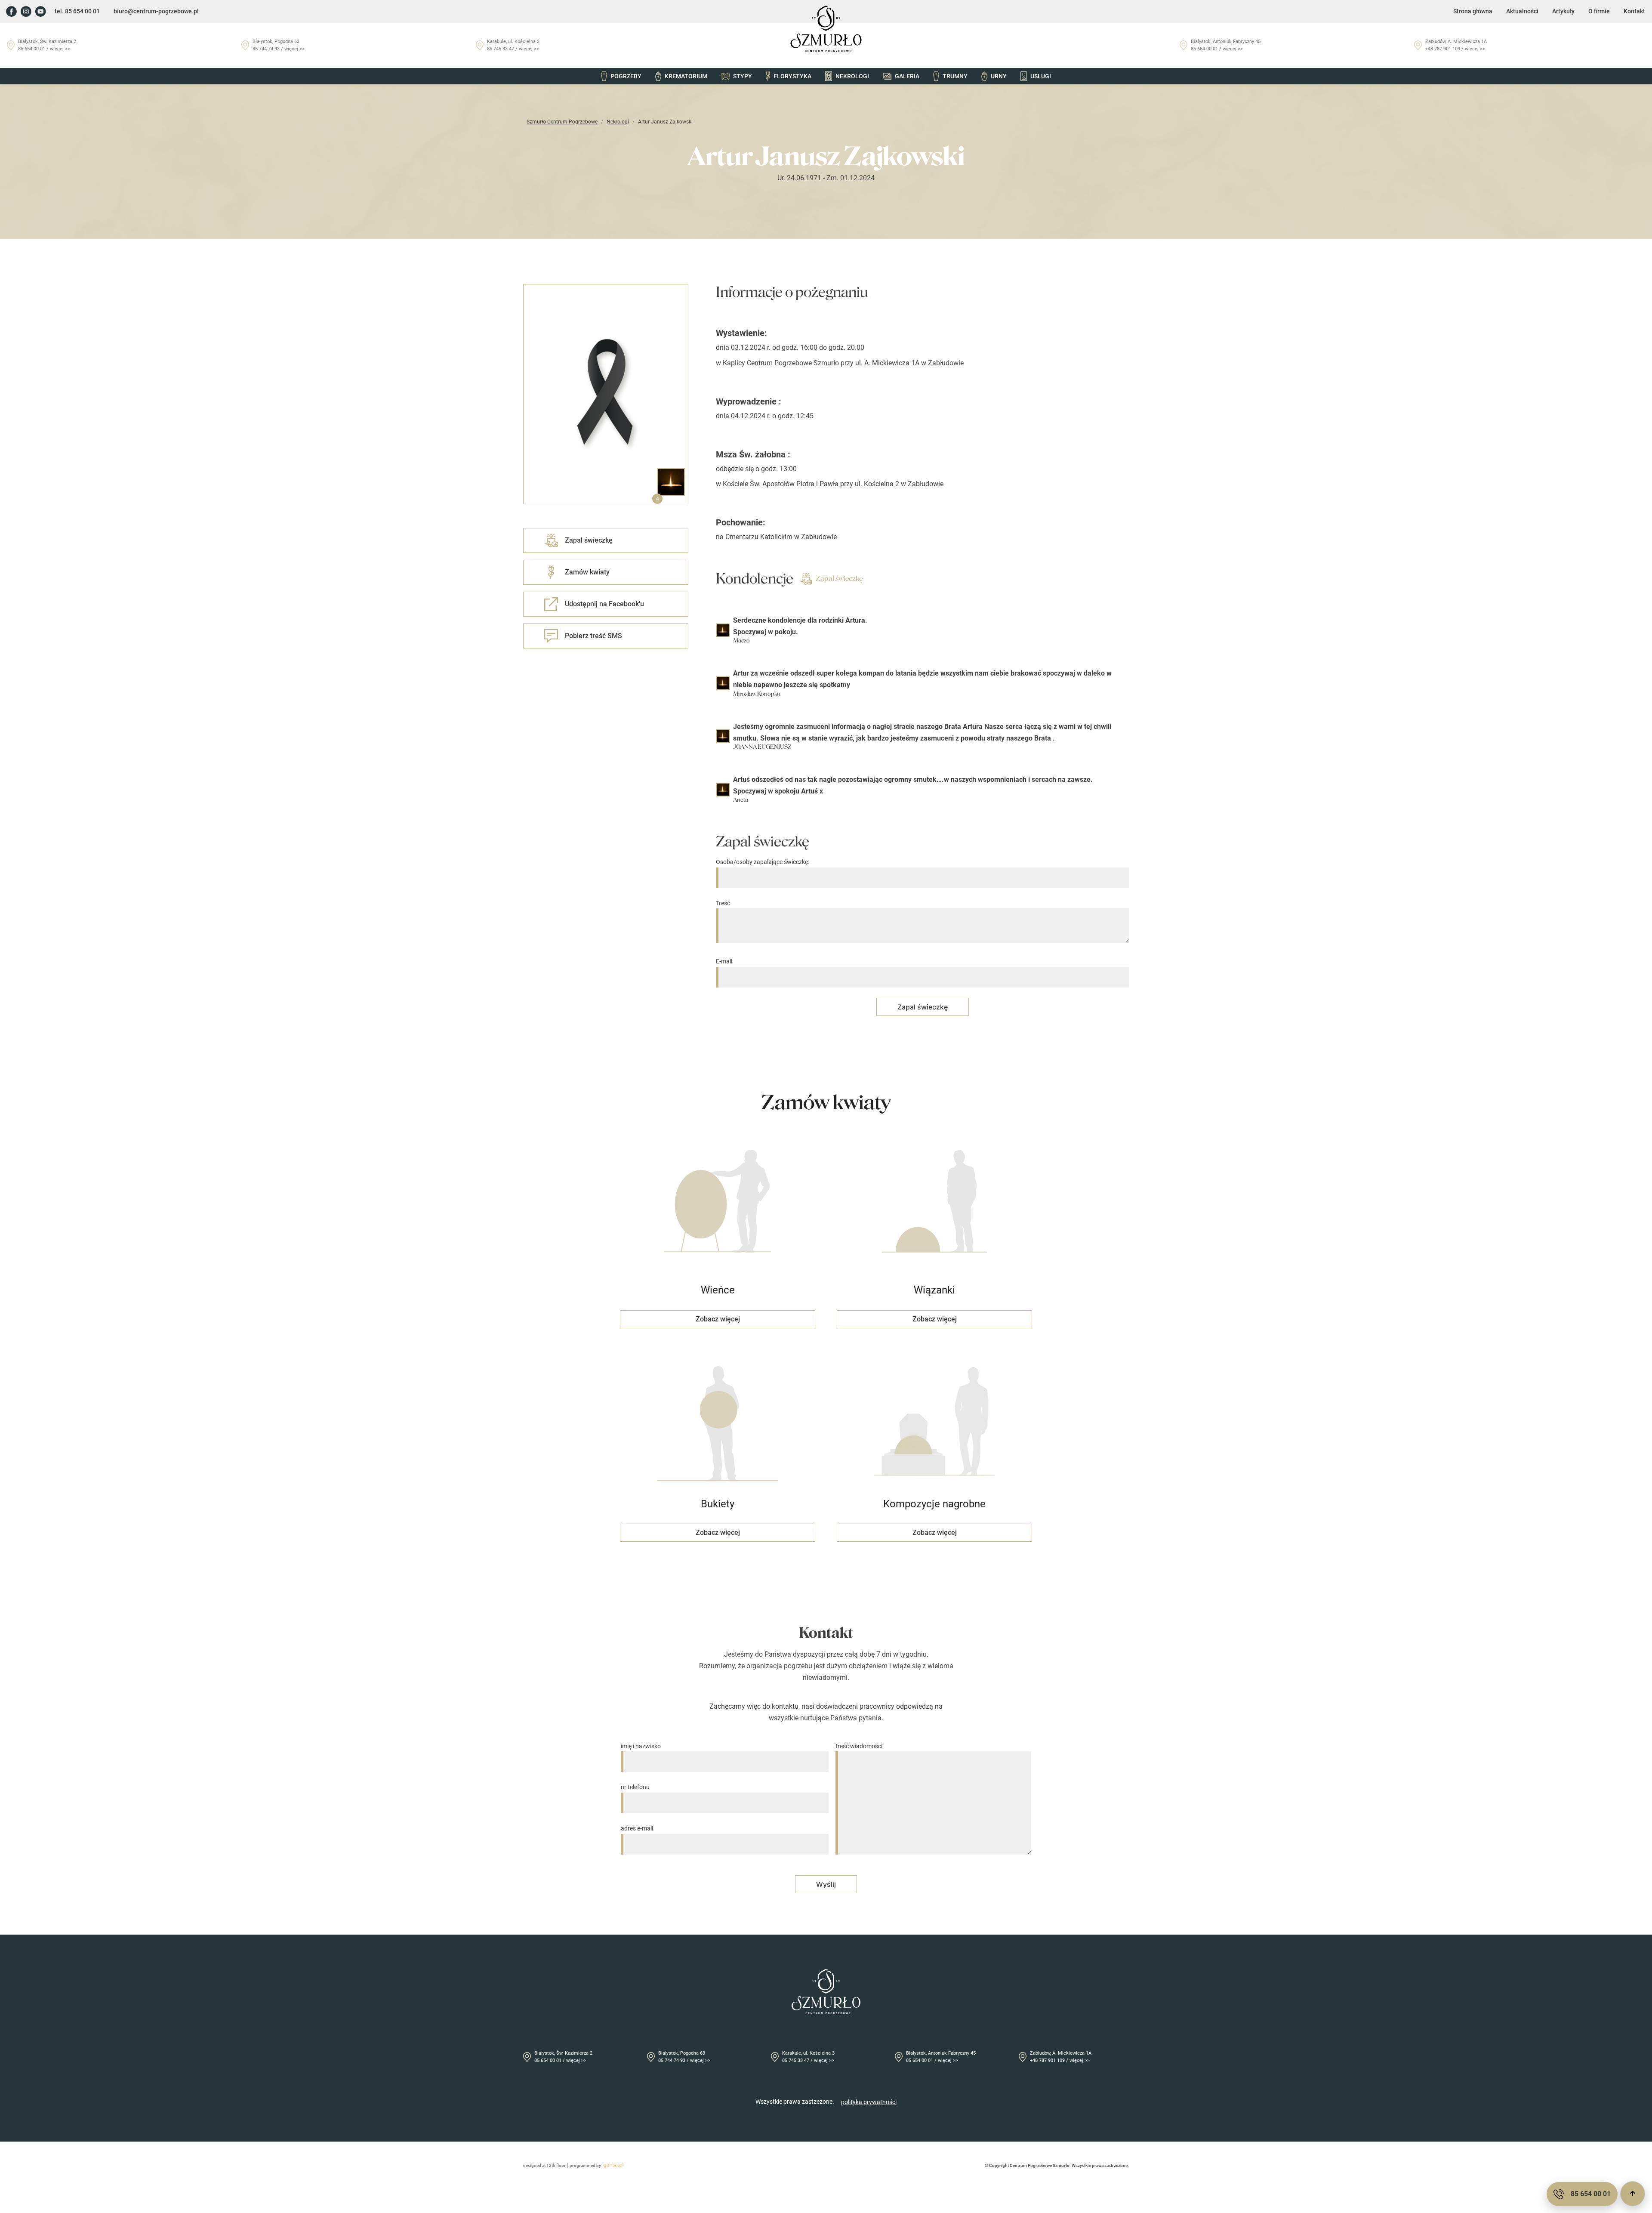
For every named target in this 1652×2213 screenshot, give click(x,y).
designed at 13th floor (544, 2165)
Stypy (743, 76)
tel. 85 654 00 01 (77, 11)
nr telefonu (635, 1787)
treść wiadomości (859, 1746)
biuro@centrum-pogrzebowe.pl (156, 11)
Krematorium (686, 76)
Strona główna (1473, 11)
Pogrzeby (626, 76)
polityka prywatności (869, 2102)
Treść (723, 903)
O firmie (1599, 11)
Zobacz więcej (718, 1319)
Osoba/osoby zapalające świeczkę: (763, 862)
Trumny (955, 76)
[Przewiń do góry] (1633, 2194)
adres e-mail (637, 1828)
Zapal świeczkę (839, 579)
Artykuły (1563, 11)
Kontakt (1634, 11)
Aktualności (1522, 11)
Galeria (907, 76)
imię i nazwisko (641, 1746)
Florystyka (792, 76)
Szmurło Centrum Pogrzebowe (562, 122)
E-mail (724, 961)
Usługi (1041, 76)
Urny (999, 76)
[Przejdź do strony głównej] (826, 29)
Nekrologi (852, 76)
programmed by (585, 2165)
